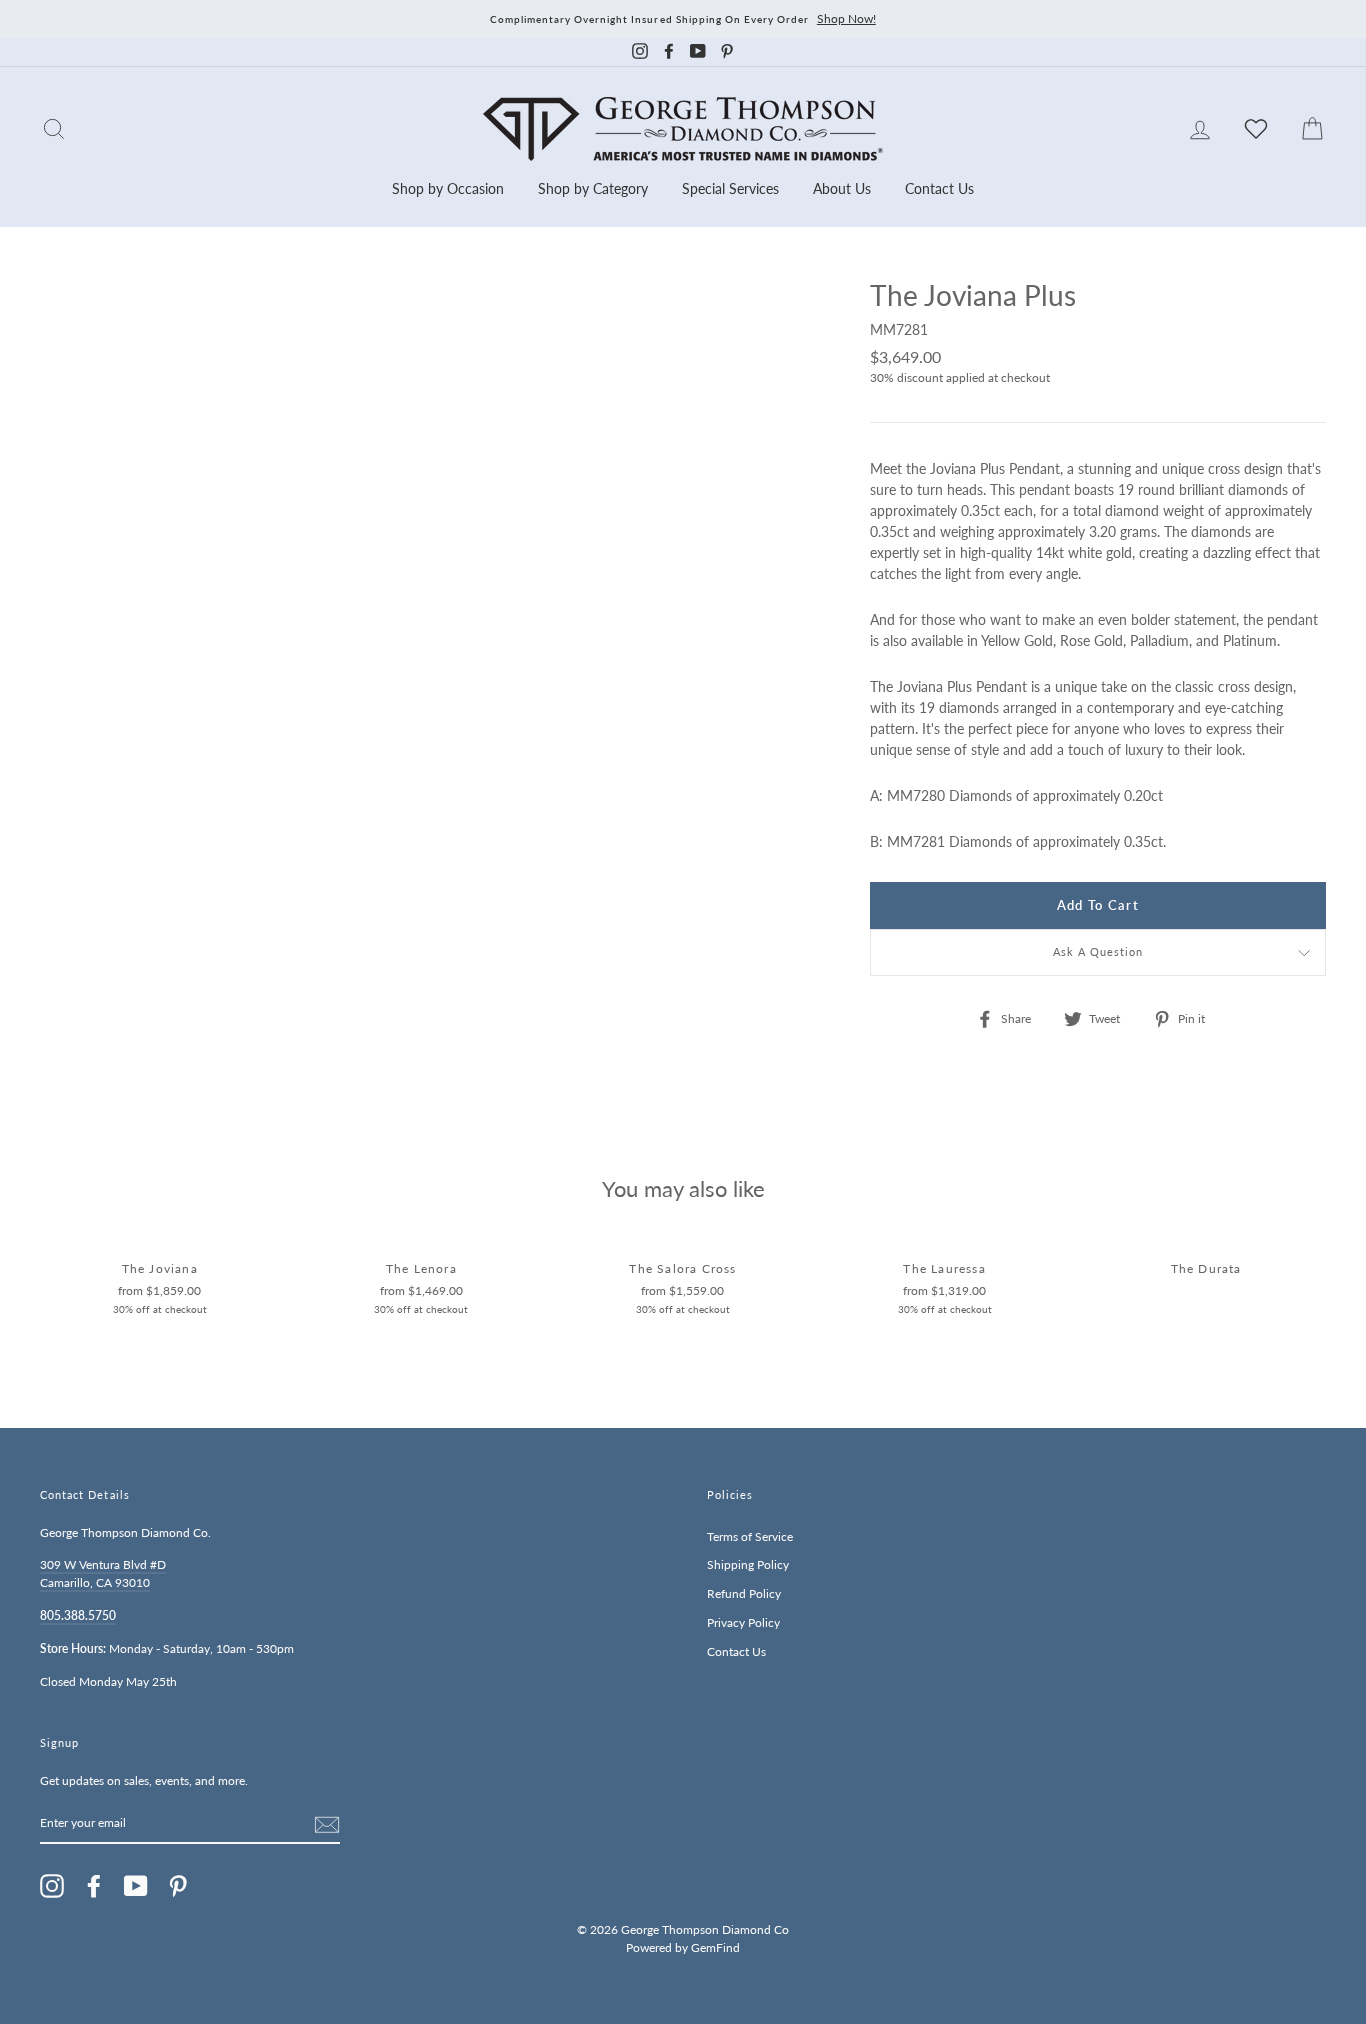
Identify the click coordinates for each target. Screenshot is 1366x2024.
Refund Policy (744, 1593)
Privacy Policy (743, 1622)
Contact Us (939, 188)
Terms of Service (750, 1536)
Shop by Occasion (448, 188)
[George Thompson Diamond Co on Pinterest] (178, 1886)
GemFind (715, 1947)
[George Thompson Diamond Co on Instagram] (52, 1886)
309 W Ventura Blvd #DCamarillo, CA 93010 (103, 1573)
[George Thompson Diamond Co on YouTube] (136, 1886)
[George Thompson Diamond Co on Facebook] (94, 1886)
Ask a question (1098, 952)
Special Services (730, 188)
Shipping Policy (748, 1564)
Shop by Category (593, 188)
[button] (1306, 339)
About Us (842, 188)
